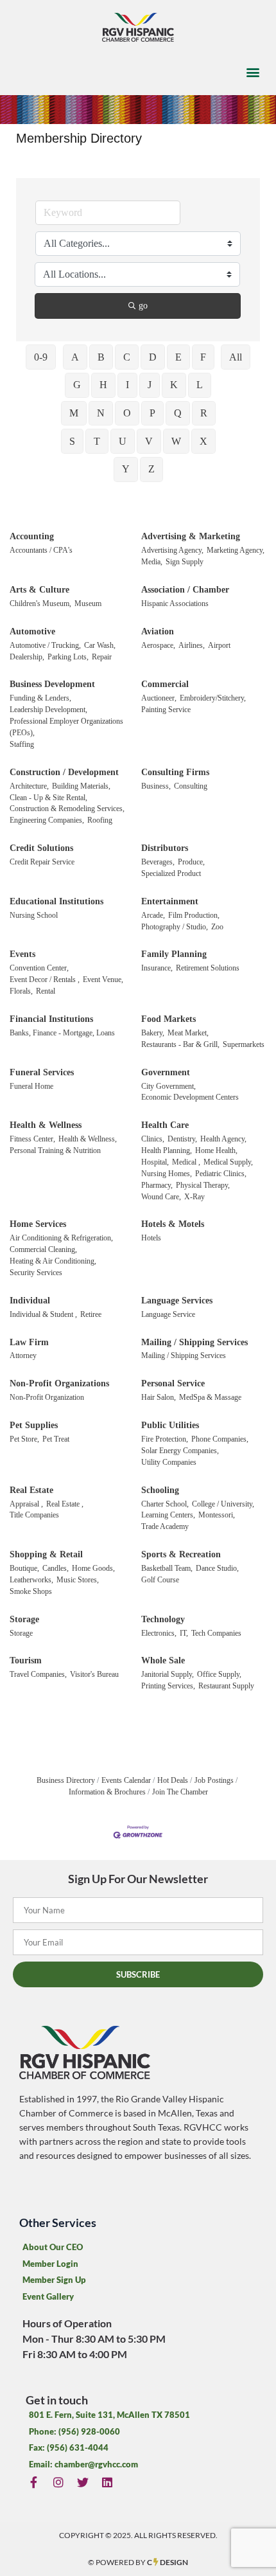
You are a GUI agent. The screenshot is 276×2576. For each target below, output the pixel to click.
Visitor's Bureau (94, 1674)
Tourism (26, 1660)
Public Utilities (170, 1425)
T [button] (97, 441)
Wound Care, (161, 1197)
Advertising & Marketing (191, 536)
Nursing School (34, 915)
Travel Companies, (38, 1674)
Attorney (23, 1355)
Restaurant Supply (226, 1686)
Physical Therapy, (203, 1185)
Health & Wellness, (88, 1139)
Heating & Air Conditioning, (53, 1261)
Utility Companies (169, 1462)
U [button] (123, 441)
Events (22, 954)
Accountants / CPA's (41, 550)
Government (166, 1072)
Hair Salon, (159, 1397)
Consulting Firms (175, 772)
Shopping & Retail (46, 1554)
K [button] (174, 385)
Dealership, (27, 657)
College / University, (223, 1504)
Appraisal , (26, 1504)
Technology (163, 1619)
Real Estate (31, 1490)
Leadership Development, (48, 710)
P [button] (152, 413)
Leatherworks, (31, 1580)
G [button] (77, 385)
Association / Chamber (185, 590)
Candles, (56, 1568)
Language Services (177, 1301)
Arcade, (153, 915)
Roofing (100, 820)
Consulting (191, 786)
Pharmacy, (157, 1185)
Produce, (191, 862)
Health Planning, (167, 1150)
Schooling (160, 1490)
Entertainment (170, 901)
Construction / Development (64, 772)
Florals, (21, 991)
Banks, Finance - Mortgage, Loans (62, 1033)
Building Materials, (81, 786)
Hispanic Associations (175, 604)
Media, (152, 562)
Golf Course (160, 1580)
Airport (219, 645)
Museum (88, 604)
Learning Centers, (168, 1515)
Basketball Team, (167, 1568)
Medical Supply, (228, 1162)
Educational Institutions (56, 901)
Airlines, (192, 645)
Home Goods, (93, 1568)
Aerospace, (158, 645)
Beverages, (158, 862)
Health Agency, (223, 1139)
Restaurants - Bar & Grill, (180, 1044)
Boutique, (24, 1568)
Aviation (158, 631)
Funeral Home (31, 1086)
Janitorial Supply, (168, 1674)
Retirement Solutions (208, 968)
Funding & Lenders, (40, 698)
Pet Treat (56, 1439)
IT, (184, 1633)
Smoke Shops (31, 1591)
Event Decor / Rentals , (45, 979)
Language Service (168, 1314)
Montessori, (217, 1515)
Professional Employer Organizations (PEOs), (66, 727)
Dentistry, (182, 1139)
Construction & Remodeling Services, (67, 809)
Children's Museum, (40, 604)
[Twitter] (82, 2482)
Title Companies (34, 1515)
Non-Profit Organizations (59, 1383)
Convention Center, (39, 968)
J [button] (150, 385)
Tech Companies (216, 1633)
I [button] (127, 385)
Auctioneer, (159, 698)
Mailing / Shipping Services (194, 1342)
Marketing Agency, (236, 550)
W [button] (176, 441)
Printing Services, (168, 1686)
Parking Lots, (68, 657)
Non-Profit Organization (47, 1397)
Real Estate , (65, 1504)
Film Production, (194, 915)
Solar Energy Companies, (180, 1451)
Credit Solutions (41, 848)
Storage (24, 1619)
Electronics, (159, 1633)
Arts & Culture (39, 590)
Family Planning (174, 954)
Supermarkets (244, 1044)
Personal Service (173, 1383)
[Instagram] (58, 2482)
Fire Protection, (165, 1439)
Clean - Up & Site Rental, (48, 798)
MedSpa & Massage (210, 1397)
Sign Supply (185, 562)
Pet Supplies (34, 1425)
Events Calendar (126, 1780)
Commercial (165, 684)
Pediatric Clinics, (221, 1174)
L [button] (200, 385)
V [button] (149, 441)
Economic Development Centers (190, 1097)
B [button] (101, 357)
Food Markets (168, 1019)
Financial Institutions (51, 1019)
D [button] (153, 357)
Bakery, (153, 1033)
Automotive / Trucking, (45, 645)
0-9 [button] (41, 357)
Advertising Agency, (172, 550)
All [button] (236, 357)
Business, (156, 786)
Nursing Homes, (167, 1174)
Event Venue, (103, 979)
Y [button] (126, 469)
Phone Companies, (220, 1439)
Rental (46, 991)
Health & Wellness (46, 1125)
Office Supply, (219, 1674)
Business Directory (66, 1780)
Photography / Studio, (175, 927)
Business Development (52, 684)
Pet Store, (24, 1439)
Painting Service (166, 710)
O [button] (127, 413)
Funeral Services (42, 1072)
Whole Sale (163, 1660)
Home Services (38, 1224)
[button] (253, 72)
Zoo (217, 927)
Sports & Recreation (181, 1554)
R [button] (204, 413)
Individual (30, 1301)
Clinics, (153, 1139)
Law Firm (29, 1342)
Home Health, (216, 1150)
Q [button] (178, 413)
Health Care (165, 1125)
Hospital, (155, 1162)
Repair (102, 657)
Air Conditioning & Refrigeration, (61, 1238)
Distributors (165, 848)
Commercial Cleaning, (43, 1249)
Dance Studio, (217, 1568)
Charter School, (165, 1504)
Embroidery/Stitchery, (213, 698)
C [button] (127, 357)
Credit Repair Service (42, 862)
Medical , (186, 1162)
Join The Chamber (180, 1792)
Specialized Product (171, 873)
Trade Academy (165, 1526)
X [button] (203, 441)
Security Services (36, 1273)
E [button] (178, 357)
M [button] (74, 413)
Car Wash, (100, 645)
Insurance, (157, 968)
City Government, (168, 1086)
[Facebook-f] (34, 2482)
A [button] (75, 357)
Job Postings (214, 1780)
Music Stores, (78, 1580)
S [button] (72, 441)
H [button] (103, 385)
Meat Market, (188, 1033)
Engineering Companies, (47, 820)
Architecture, (29, 786)
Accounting (32, 536)
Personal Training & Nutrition (55, 1150)
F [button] (203, 357)
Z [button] (151, 469)
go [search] (143, 306)
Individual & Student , (43, 1314)
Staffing (22, 744)
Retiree (91, 1314)
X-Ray (194, 1197)
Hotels (151, 1238)
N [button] (101, 413)
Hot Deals (173, 1780)
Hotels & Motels (173, 1224)
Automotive (32, 631)
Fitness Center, (32, 1139)
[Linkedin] (108, 2482)
